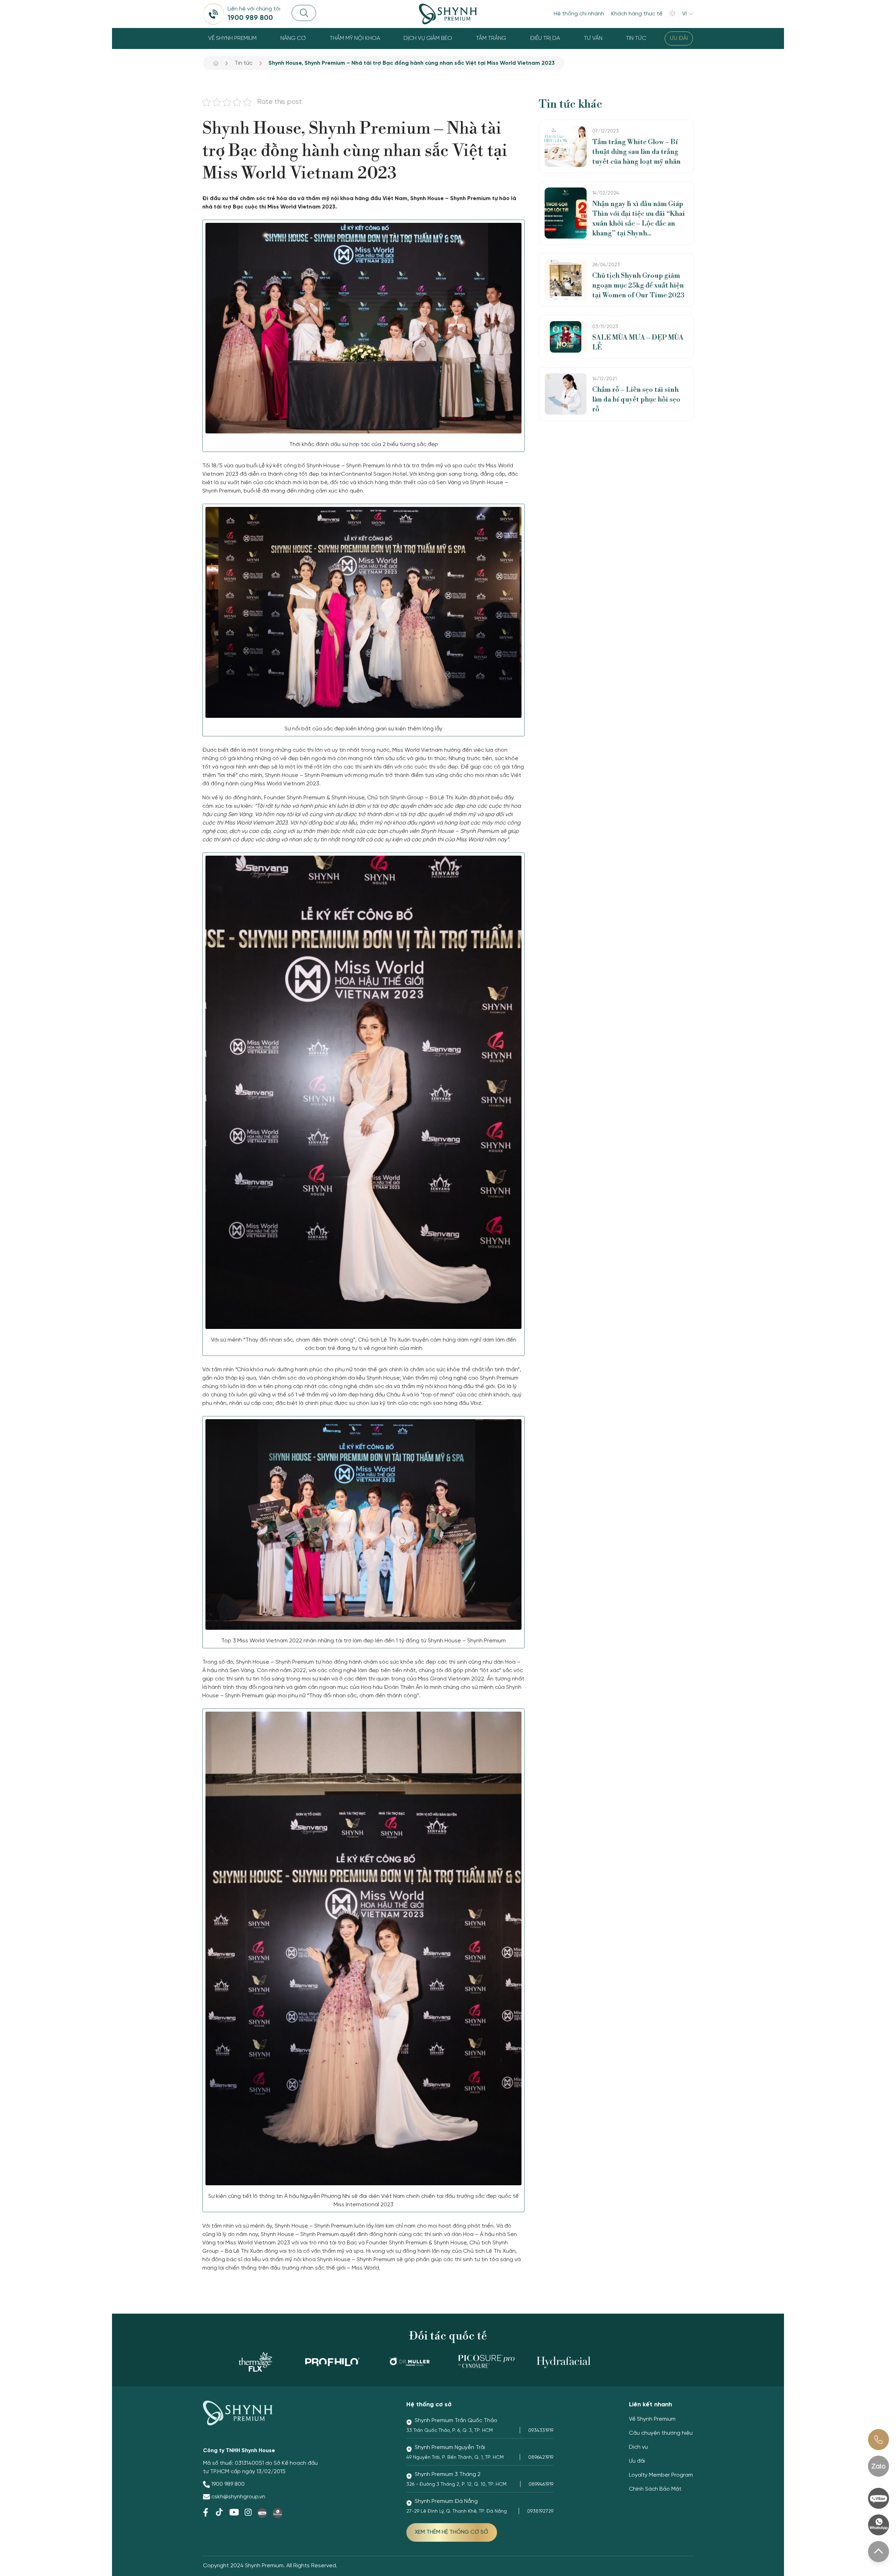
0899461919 (541, 2485)
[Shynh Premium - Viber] (878, 2498)
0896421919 (541, 2458)
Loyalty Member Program (661, 2475)
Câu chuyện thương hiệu (661, 2433)
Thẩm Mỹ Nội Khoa (355, 38)
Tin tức (636, 38)
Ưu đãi (679, 38)
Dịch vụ (638, 2447)
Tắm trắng (491, 38)
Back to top (878, 2552)
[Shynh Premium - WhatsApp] (878, 2525)
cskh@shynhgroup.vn (238, 2497)
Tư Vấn (593, 38)
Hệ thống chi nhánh (579, 14)
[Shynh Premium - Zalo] (878, 2466)
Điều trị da (545, 38)
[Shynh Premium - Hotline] (878, 2440)
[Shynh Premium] (448, 14)
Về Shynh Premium (232, 38)
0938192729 (540, 2511)
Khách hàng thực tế (637, 14)
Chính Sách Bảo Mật (655, 2489)
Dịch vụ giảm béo (428, 38)
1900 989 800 (228, 2484)
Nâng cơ (293, 38)
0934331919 (541, 2431)
